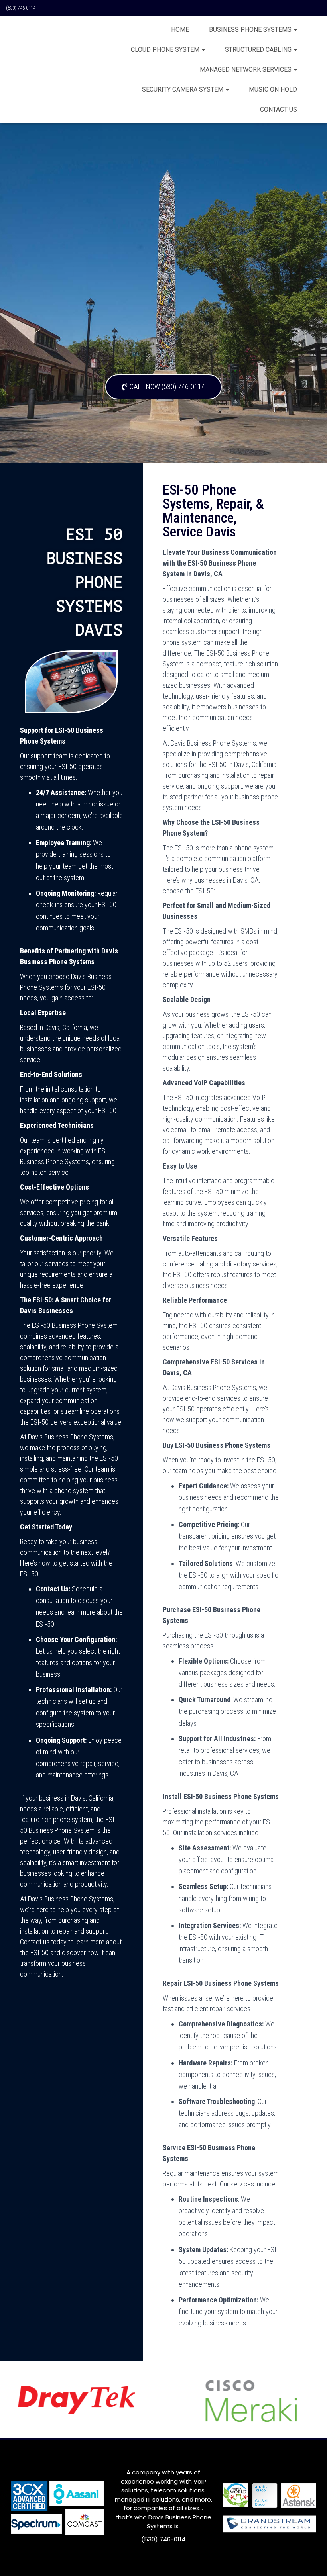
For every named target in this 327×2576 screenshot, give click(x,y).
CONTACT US (279, 109)
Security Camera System (183, 89)
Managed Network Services (246, 69)
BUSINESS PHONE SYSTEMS (251, 30)
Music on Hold (273, 89)
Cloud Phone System (166, 50)
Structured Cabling (259, 50)
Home (180, 30)
